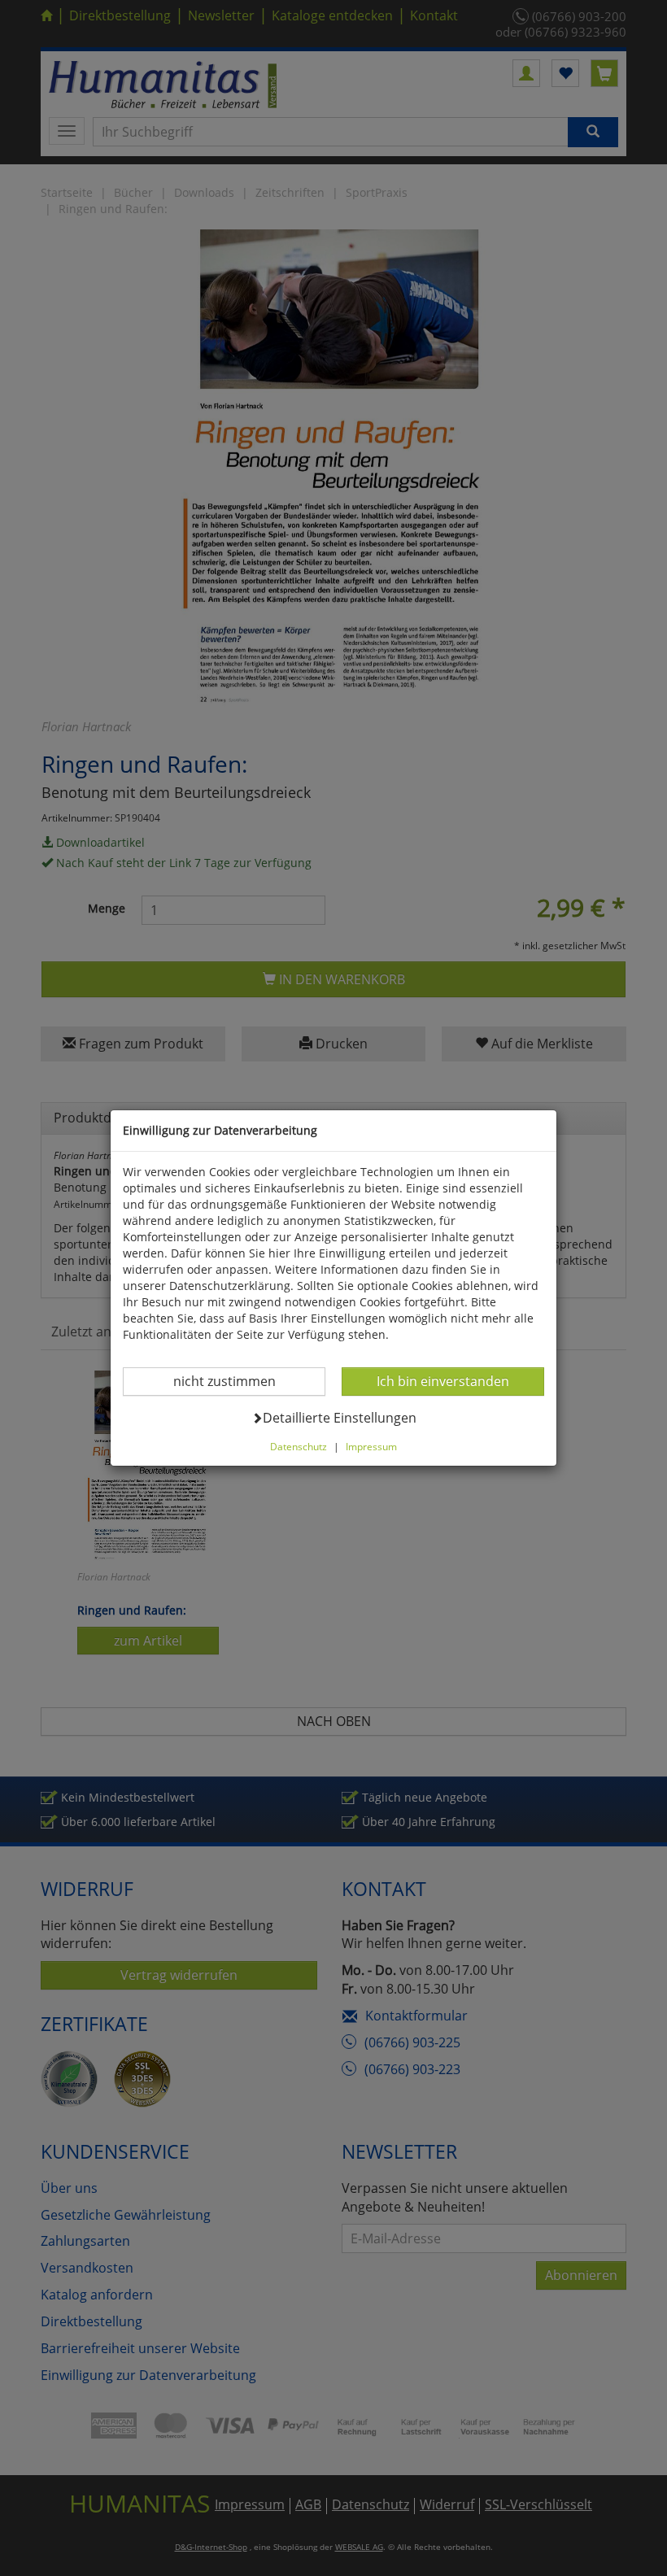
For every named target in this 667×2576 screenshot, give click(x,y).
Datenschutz (299, 1446)
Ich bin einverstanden (442, 1381)
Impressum (371, 1446)
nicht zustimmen (235, 1381)
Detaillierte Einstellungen (339, 1417)
